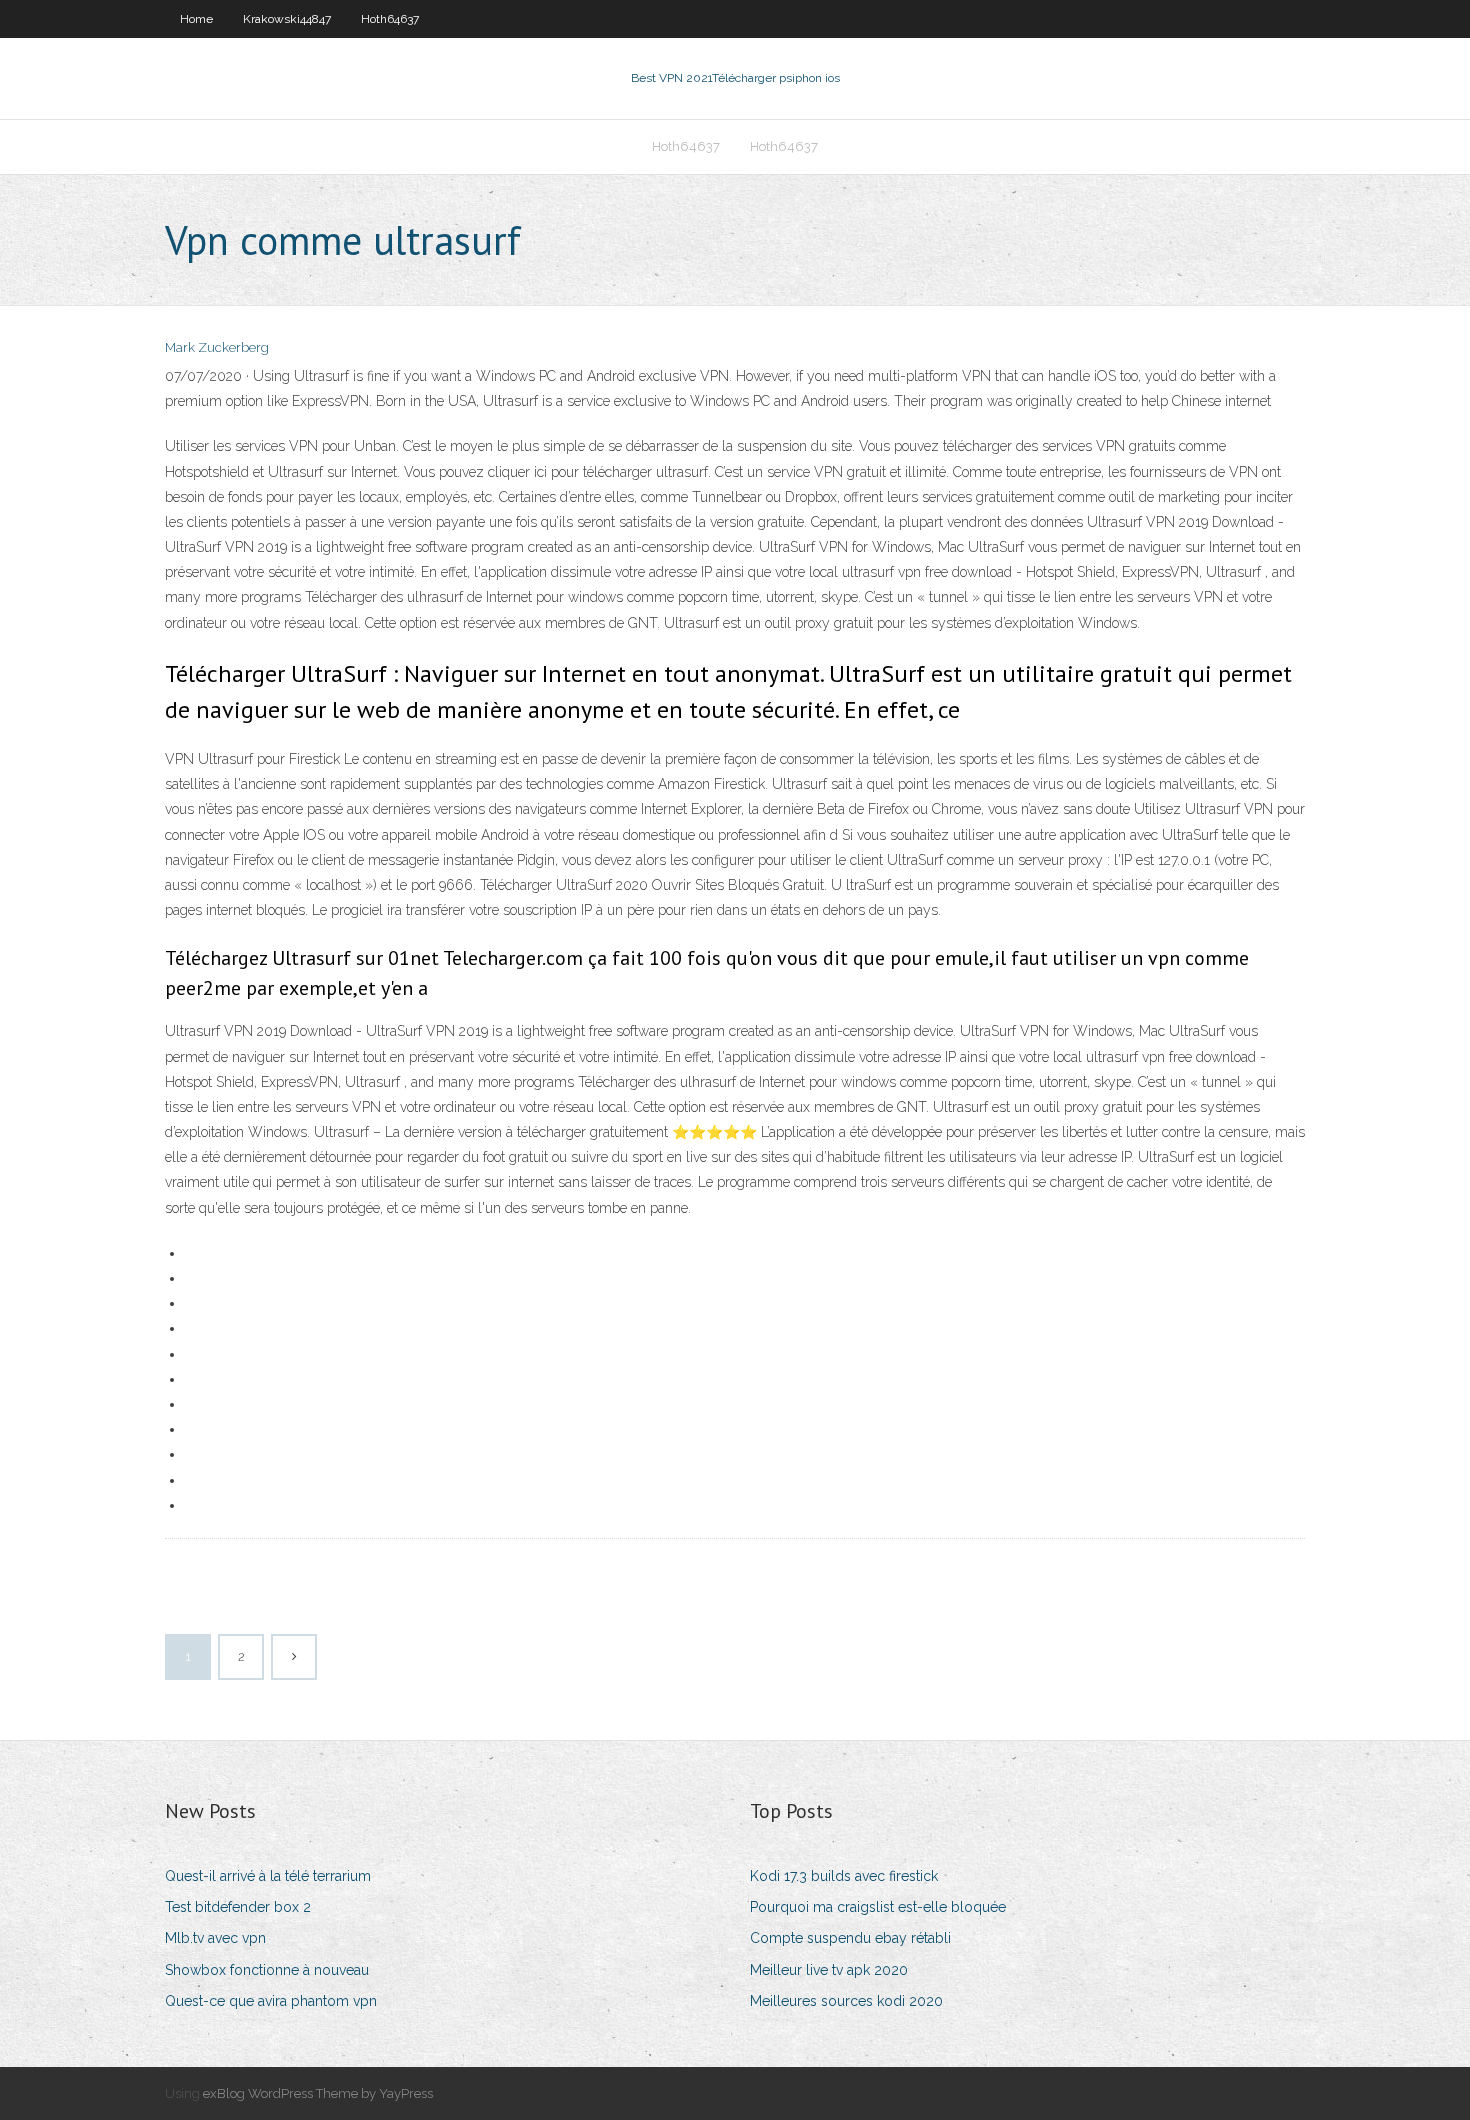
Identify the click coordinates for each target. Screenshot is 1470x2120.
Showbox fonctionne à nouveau (267, 1970)
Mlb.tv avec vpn (215, 1938)
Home (196, 19)
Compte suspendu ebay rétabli (850, 1938)
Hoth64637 (390, 19)
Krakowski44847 (287, 19)
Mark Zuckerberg (217, 347)
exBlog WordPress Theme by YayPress (318, 2093)
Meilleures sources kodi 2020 (846, 2001)
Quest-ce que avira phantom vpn (271, 2001)
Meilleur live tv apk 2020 (829, 1970)
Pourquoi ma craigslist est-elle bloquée (878, 1907)
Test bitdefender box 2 (238, 1907)
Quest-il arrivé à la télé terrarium (268, 1876)
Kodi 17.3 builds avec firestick (844, 1876)
